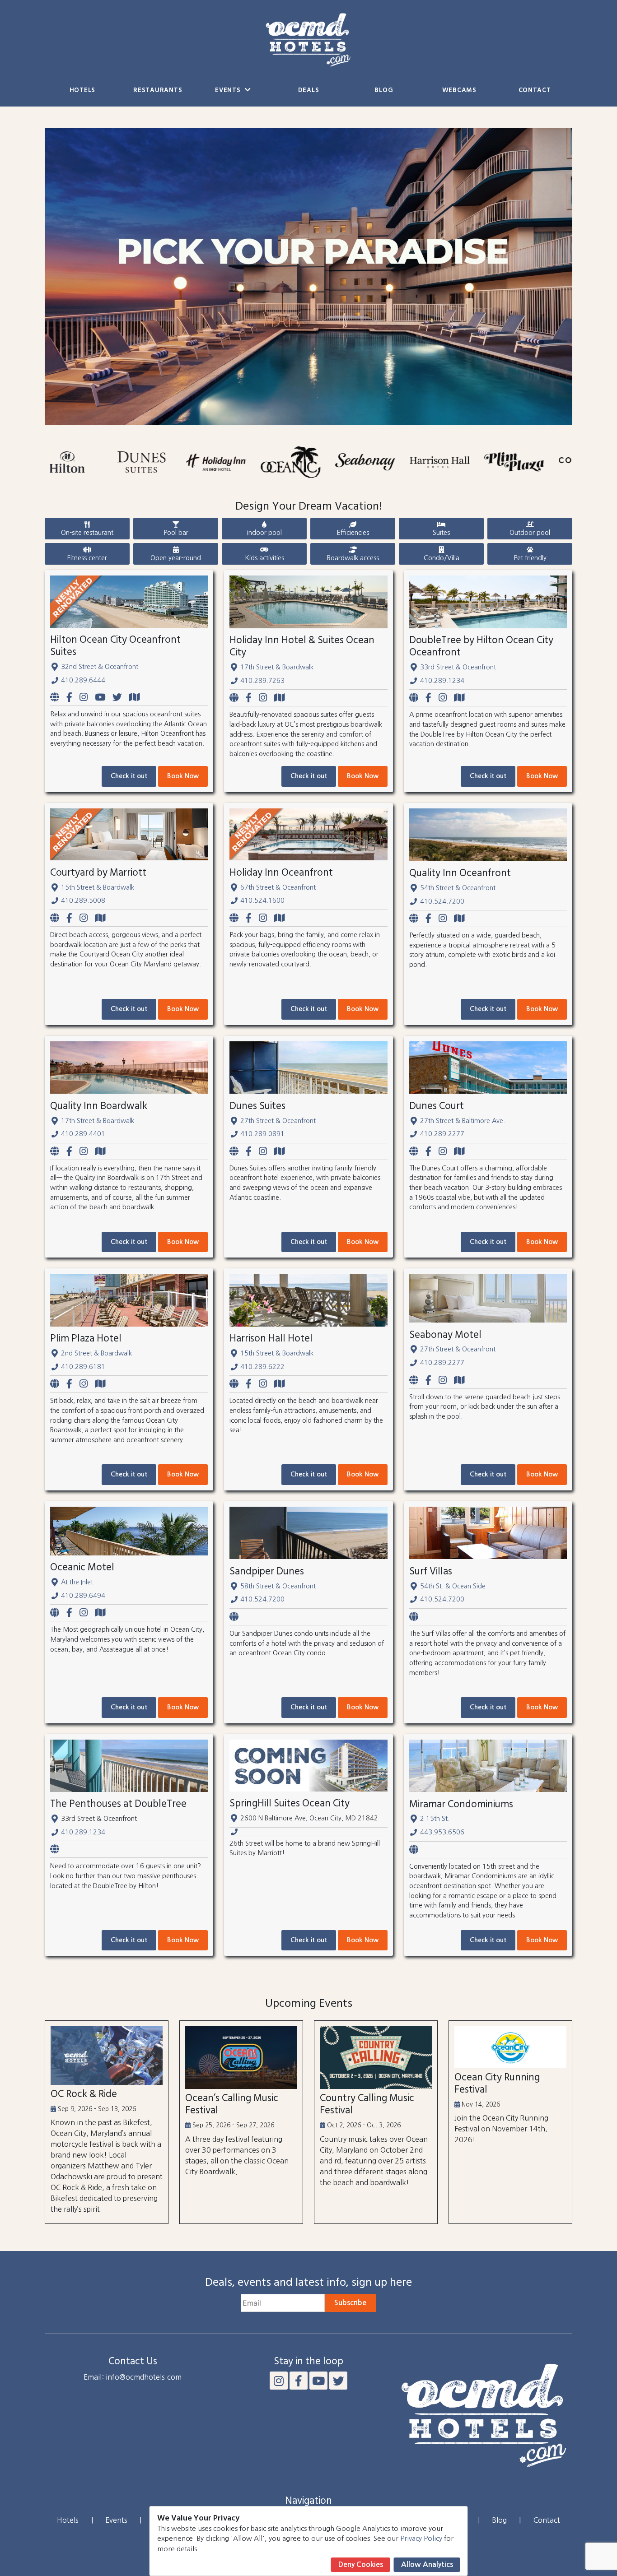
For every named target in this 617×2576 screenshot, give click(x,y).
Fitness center (87, 558)
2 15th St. (435, 1819)
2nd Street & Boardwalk (96, 1353)
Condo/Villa (442, 558)
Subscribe (350, 2303)
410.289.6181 (83, 1367)
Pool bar (176, 533)
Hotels (82, 91)
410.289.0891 (262, 1134)
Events (229, 91)
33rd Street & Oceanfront (458, 667)
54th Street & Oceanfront (458, 888)
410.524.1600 (262, 900)
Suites (441, 533)
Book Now (183, 776)
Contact (535, 91)
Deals (309, 91)
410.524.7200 (442, 901)
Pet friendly (530, 558)
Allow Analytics (427, 2564)
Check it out (129, 776)
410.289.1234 (442, 681)
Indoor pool (264, 533)
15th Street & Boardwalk (98, 887)
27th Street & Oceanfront (278, 1121)
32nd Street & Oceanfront (100, 667)
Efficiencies (353, 533)
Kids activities (264, 558)
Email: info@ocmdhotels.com (133, 2377)
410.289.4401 (83, 1134)
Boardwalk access (353, 558)
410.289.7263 (262, 681)
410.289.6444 (83, 680)
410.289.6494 (83, 1596)
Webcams (459, 91)
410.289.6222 (262, 1367)
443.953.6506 (442, 1832)
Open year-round (176, 558)
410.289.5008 (83, 900)
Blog (384, 91)
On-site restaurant (87, 533)
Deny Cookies (361, 2564)
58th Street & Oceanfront (278, 1586)
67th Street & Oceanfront (278, 887)
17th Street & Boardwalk (277, 667)
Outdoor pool (530, 533)
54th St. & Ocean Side (453, 1586)
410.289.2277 (442, 1134)
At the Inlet (77, 1582)
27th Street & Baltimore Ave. (463, 1121)
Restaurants (158, 91)
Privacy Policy (421, 2538)
